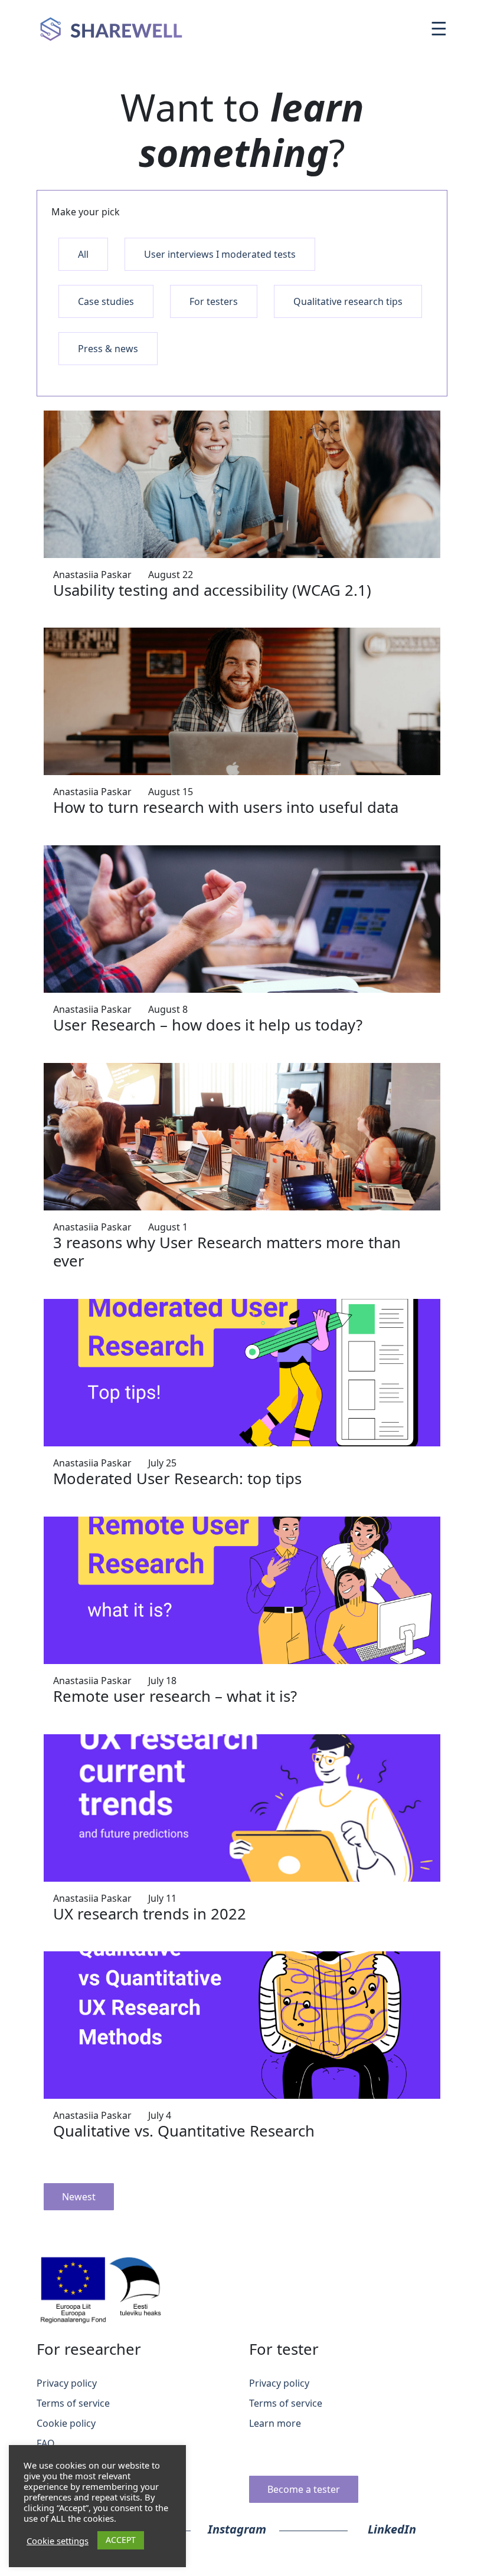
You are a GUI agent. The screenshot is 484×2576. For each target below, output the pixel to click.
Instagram (237, 2529)
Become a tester (304, 2489)
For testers (214, 301)
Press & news (108, 349)
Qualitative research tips (348, 301)
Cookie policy (66, 2423)
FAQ (46, 2443)
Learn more (275, 2423)
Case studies (106, 301)
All (83, 254)
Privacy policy (67, 2383)
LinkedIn (392, 2529)
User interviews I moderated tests (220, 254)
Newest (79, 2197)
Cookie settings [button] (58, 2541)
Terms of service (73, 2403)
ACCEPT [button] (121, 2540)
